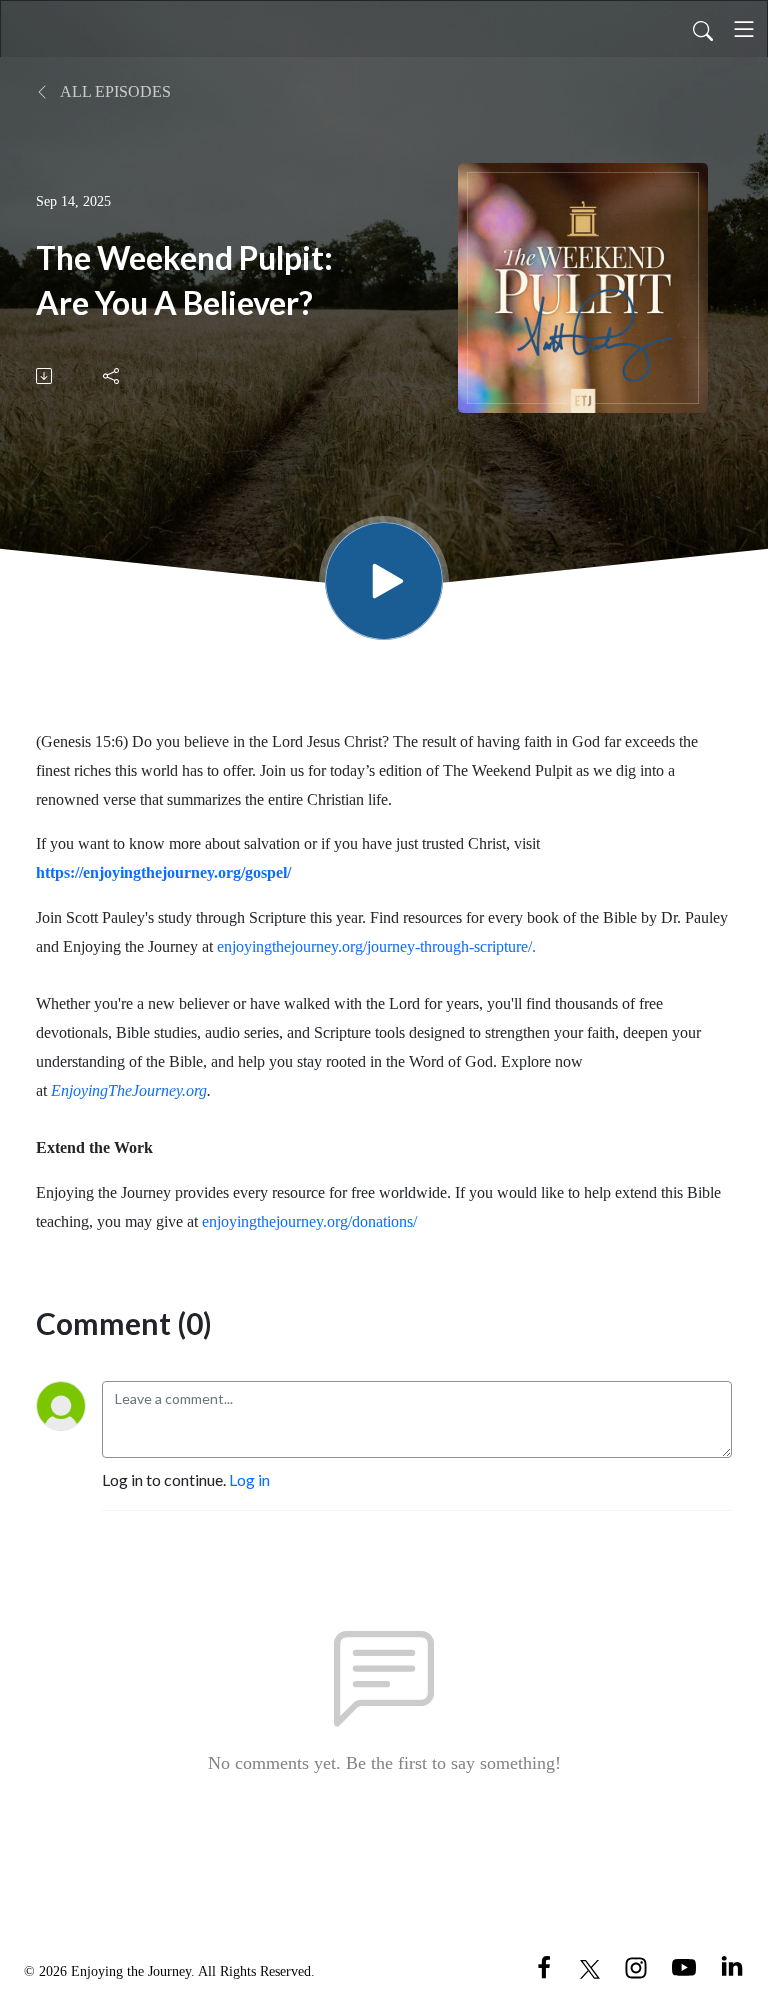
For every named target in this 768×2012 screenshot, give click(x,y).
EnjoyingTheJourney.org (129, 1090)
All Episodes (114, 91)
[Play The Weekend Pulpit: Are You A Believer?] (384, 581)
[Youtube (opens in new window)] (684, 1966)
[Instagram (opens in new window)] (636, 1966)
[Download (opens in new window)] (45, 376)
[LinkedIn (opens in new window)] (732, 1966)
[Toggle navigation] (744, 29)
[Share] (112, 376)
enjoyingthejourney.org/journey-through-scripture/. (376, 946)
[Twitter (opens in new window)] (590, 1966)
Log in (249, 1479)
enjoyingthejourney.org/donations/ (309, 1221)
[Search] (703, 29)
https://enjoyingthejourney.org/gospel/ (163, 872)
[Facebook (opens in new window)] (544, 1966)
